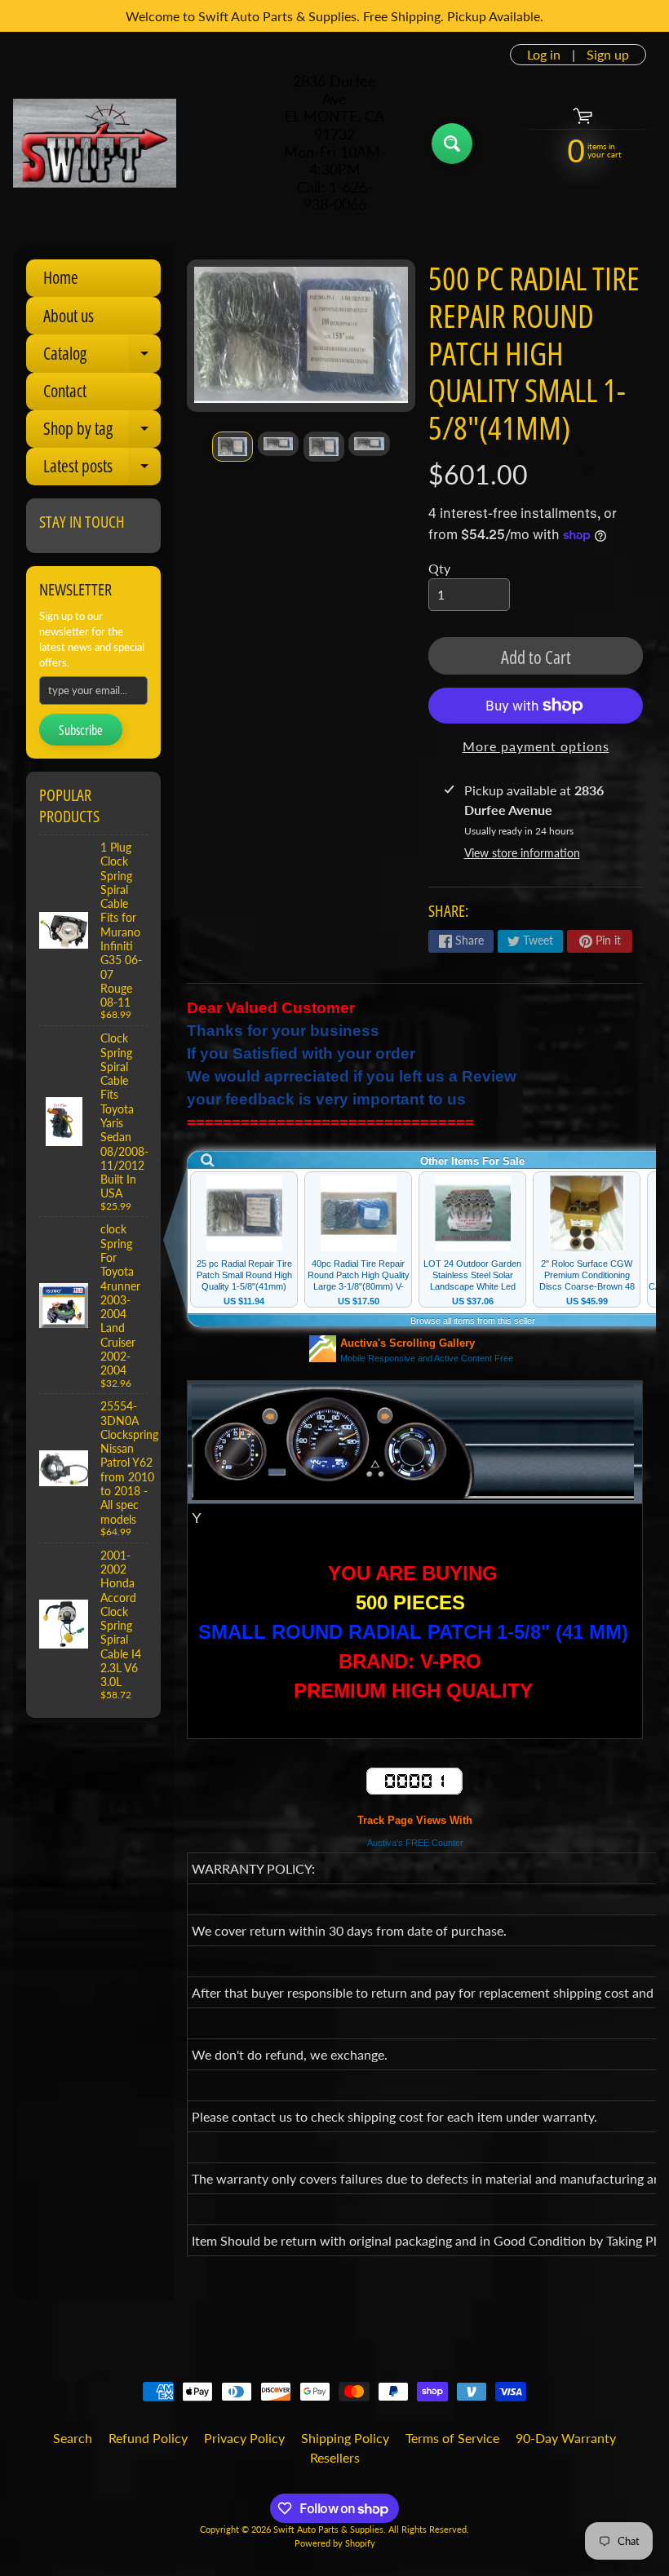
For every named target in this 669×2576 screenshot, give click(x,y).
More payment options (536, 746)
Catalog (102, 357)
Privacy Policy (244, 2438)
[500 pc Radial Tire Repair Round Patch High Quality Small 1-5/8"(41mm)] (233, 447)
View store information (522, 853)
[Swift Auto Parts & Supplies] (95, 144)
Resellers (335, 2457)
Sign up (608, 55)
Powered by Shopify (335, 2543)
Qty (439, 568)
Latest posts (102, 470)
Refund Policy (148, 2438)
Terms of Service (452, 2438)
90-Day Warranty (566, 2438)
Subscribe (81, 730)
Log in (544, 55)
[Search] (452, 144)
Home (61, 277)
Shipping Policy (345, 2438)
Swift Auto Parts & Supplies (328, 2529)
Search (73, 2438)
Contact (65, 391)
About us (69, 316)
